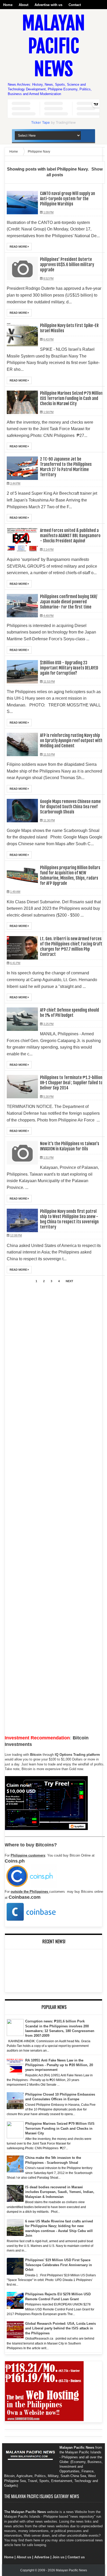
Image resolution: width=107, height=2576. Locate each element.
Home (8, 5)
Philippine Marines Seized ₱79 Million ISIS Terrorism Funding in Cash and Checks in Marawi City (60, 2128)
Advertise (42, 2557)
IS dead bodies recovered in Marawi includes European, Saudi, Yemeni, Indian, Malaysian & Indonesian (60, 2192)
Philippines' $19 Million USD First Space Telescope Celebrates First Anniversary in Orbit (59, 2265)
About (24, 5)
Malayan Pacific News (53, 46)
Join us (58, 2557)
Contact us (76, 2557)
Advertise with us (48, 5)
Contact (75, 5)
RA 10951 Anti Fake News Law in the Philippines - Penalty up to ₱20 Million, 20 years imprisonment (59, 2065)
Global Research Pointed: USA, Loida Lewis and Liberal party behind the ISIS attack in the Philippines (61, 2328)
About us (24, 2557)
